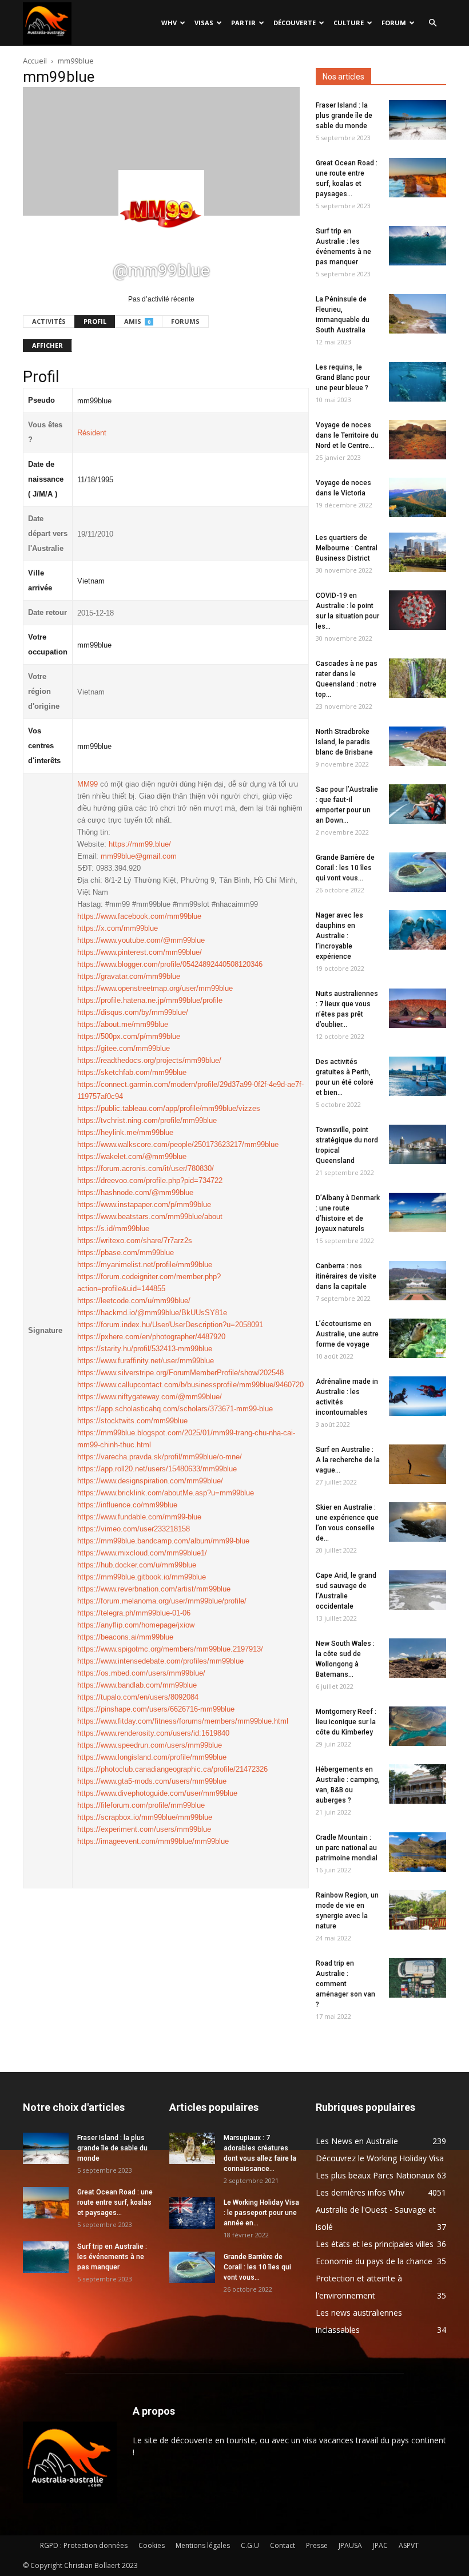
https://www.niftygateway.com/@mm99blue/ (150, 1397)
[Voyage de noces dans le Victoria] (418, 497)
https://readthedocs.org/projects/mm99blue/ (149, 1060)
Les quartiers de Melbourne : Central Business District (347, 548)
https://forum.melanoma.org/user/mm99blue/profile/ (162, 1601)
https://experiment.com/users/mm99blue (144, 1829)
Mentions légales (203, 2545)
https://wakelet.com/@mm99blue (132, 1156)
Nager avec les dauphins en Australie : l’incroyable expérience (339, 936)
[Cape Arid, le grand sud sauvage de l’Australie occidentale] (418, 1590)
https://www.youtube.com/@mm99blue (141, 940)
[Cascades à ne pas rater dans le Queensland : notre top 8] (418, 678)
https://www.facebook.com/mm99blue (139, 916)
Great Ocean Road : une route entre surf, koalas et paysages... (115, 2202)
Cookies (152, 2545)
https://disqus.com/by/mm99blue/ (133, 1012)
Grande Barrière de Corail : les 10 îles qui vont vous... (345, 868)
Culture (349, 23)
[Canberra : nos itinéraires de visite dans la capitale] (418, 1281)
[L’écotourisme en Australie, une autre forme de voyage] (418, 1338)
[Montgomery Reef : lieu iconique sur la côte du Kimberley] (418, 1726)
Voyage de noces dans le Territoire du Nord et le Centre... (347, 435)
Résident (92, 433)
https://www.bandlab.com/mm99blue (137, 1685)
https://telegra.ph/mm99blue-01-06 (134, 1613)
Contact (283, 2545)
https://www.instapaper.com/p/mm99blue (144, 1204)
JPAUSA (350, 2545)
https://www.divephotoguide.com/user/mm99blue (157, 1793)
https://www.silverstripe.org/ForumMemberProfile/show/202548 (180, 1373)
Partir (243, 23)
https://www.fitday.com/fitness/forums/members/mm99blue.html (183, 1721)
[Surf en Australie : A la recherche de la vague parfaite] (418, 1464)
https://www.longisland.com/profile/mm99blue (152, 1757)
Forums (185, 321)
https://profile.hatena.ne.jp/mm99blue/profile (150, 1000)
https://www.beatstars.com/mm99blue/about (150, 1216)
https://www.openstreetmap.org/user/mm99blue (155, 988)
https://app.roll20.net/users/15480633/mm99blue (157, 1469)
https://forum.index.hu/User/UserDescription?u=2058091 (170, 1325)
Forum (394, 23)
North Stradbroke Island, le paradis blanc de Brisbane (344, 742)
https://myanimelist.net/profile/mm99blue (145, 1265)
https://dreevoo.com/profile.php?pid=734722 (150, 1180)
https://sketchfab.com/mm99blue (132, 1072)
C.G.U (250, 2545)
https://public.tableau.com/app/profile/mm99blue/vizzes (169, 1108)
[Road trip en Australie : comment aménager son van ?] (418, 1978)
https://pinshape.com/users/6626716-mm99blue (156, 1709)
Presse (317, 2545)
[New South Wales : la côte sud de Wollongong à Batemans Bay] (418, 1658)
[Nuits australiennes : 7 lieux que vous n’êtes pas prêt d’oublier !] (418, 1008)
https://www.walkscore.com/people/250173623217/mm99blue (178, 1144)
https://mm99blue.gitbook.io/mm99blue (142, 1577)
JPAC (380, 2545)
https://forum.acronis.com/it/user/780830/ (146, 1168)
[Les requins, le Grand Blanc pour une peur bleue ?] (418, 382)
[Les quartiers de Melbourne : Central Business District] (418, 552)
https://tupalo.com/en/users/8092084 (138, 1697)
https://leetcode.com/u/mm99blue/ (134, 1301)
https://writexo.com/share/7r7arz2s (135, 1241)
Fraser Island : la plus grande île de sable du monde (344, 116)
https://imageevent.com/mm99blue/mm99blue (153, 1841)
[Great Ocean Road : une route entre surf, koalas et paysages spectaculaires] (418, 178)
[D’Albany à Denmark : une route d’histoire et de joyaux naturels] (418, 1212)
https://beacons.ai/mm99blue (125, 1637)
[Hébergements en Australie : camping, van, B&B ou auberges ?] (418, 1784)
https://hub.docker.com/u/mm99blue (137, 1565)
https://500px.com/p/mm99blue (129, 1036)
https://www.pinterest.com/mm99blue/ (140, 952)
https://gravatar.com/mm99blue (129, 976)
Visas (204, 23)
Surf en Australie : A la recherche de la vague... (348, 1460)
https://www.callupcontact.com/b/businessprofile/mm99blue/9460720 (190, 1385)
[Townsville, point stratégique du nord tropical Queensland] (418, 1144)
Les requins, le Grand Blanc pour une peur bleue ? (343, 378)
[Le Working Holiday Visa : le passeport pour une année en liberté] (192, 2213)
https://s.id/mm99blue (113, 1229)
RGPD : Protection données (84, 2545)
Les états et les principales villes (375, 2244)
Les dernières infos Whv (360, 2192)
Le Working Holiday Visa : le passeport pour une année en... (261, 2213)
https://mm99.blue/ (140, 844)
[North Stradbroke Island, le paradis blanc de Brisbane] (418, 746)
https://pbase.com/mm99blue (126, 1253)
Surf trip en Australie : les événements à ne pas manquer (112, 2257)
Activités (49, 321)
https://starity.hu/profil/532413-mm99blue (145, 1349)
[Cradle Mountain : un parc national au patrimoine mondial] (418, 1852)
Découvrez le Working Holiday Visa (380, 2158)
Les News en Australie (357, 2141)
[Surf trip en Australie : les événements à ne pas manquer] (418, 246)
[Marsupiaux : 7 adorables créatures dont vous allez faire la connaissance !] (192, 2148)
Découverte (295, 23)
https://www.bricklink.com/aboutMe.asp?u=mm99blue (166, 1493)
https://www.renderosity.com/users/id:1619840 (153, 1733)
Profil (95, 321)
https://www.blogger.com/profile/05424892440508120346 (170, 964)
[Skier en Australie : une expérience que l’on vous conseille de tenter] (418, 1522)
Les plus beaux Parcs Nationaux (375, 2175)
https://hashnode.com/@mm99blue (135, 1192)
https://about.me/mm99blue (123, 1024)
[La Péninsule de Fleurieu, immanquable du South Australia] (418, 314)
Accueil (35, 61)
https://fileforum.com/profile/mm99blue (141, 1805)
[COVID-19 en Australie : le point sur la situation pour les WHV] (418, 610)
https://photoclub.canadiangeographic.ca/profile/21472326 (172, 1769)
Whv (169, 23)
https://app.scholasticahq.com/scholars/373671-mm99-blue (175, 1409)
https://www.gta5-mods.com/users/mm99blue (152, 1781)
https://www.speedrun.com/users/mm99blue (150, 1745)
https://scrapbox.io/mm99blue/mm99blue (145, 1817)
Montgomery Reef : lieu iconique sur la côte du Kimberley (346, 1722)
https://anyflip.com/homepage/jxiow (136, 1625)
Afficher (47, 345)
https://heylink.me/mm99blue (125, 1132)
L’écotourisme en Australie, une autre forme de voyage (347, 1334)
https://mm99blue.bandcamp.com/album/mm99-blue (163, 1541)
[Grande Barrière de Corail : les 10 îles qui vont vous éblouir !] (418, 872)
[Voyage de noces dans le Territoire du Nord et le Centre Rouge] (418, 440)
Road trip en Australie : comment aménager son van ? (345, 1984)
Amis (137, 321)
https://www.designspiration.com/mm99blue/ (150, 1481)
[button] (432, 23)
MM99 (88, 784)
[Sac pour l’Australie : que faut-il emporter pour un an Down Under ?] (418, 804)
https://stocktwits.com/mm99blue (132, 1421)
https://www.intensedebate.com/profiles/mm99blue (160, 1661)
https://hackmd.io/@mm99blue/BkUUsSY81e (152, 1313)
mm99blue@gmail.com (139, 856)
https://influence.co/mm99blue (127, 1505)
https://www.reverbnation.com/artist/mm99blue (154, 1589)
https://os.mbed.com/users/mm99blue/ (141, 1673)
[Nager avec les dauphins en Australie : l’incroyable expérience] (418, 930)
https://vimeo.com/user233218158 (134, 1529)
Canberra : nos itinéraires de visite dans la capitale (346, 1276)
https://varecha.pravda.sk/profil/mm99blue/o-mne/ (160, 1457)
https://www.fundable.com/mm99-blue (139, 1517)
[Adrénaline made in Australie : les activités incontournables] (418, 1396)
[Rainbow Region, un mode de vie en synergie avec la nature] (418, 1910)
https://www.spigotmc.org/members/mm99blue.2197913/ (170, 1649)
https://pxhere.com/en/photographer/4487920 (151, 1337)
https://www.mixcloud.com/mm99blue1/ (142, 1553)
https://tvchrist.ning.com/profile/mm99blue (147, 1120)
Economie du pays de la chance (374, 2261)
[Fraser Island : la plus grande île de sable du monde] (418, 120)
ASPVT (409, 2545)
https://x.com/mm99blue (118, 928)
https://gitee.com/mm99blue (124, 1048)
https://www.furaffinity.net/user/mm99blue (146, 1361)
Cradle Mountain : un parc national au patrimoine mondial (347, 1848)
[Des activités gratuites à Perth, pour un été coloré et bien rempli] (418, 1076)
